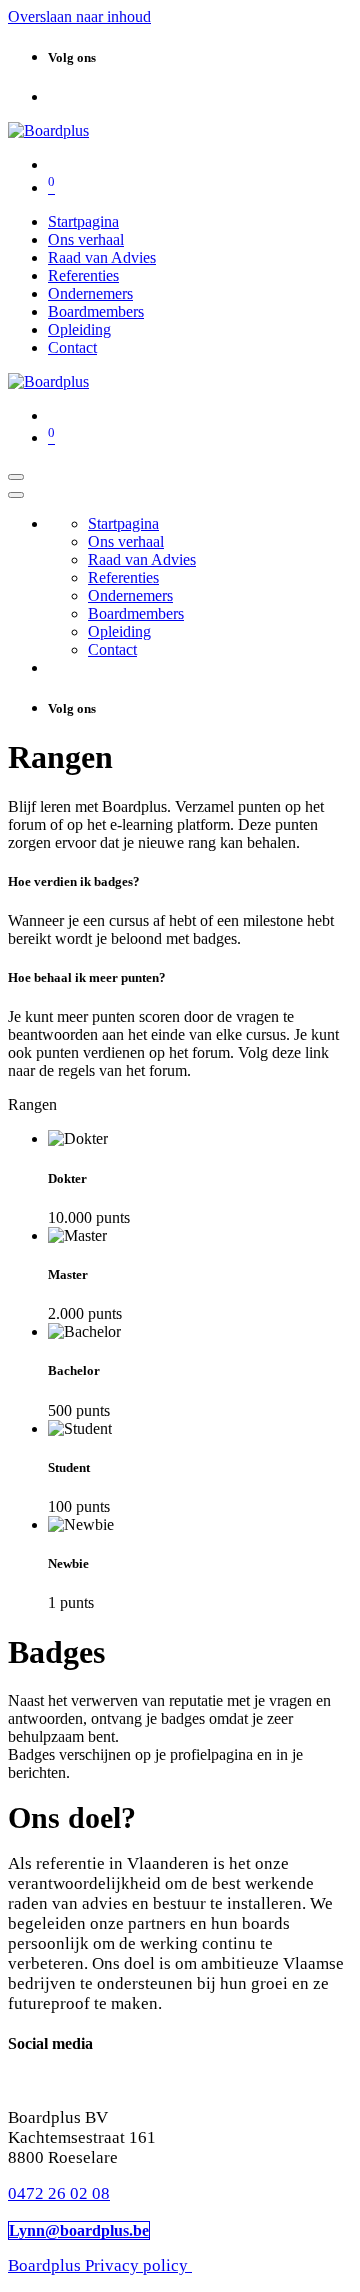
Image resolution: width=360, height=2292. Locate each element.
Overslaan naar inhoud (79, 16)
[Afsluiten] (16, 495)
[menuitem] (83, 221)
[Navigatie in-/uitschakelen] (16, 477)
